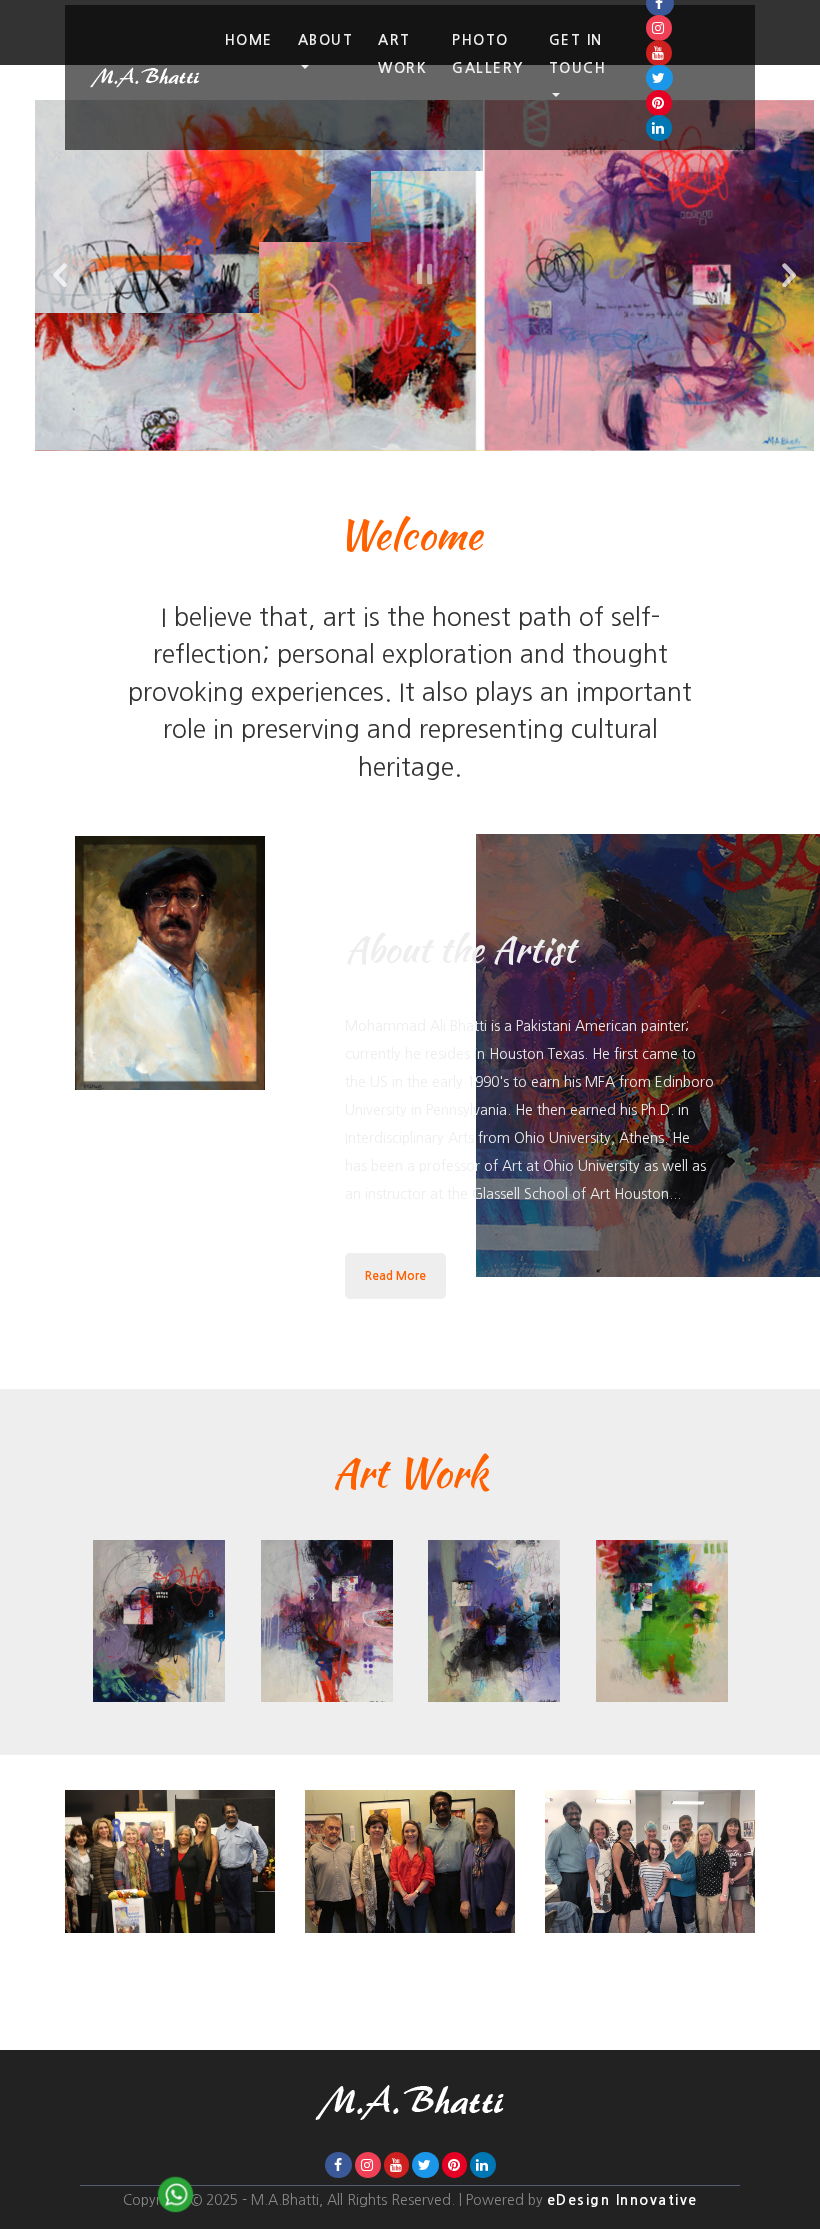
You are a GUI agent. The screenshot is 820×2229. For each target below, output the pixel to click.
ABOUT (326, 40)
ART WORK (402, 54)
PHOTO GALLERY (488, 54)
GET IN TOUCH (578, 54)
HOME (249, 40)
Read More (395, 1276)
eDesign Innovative (622, 2200)
